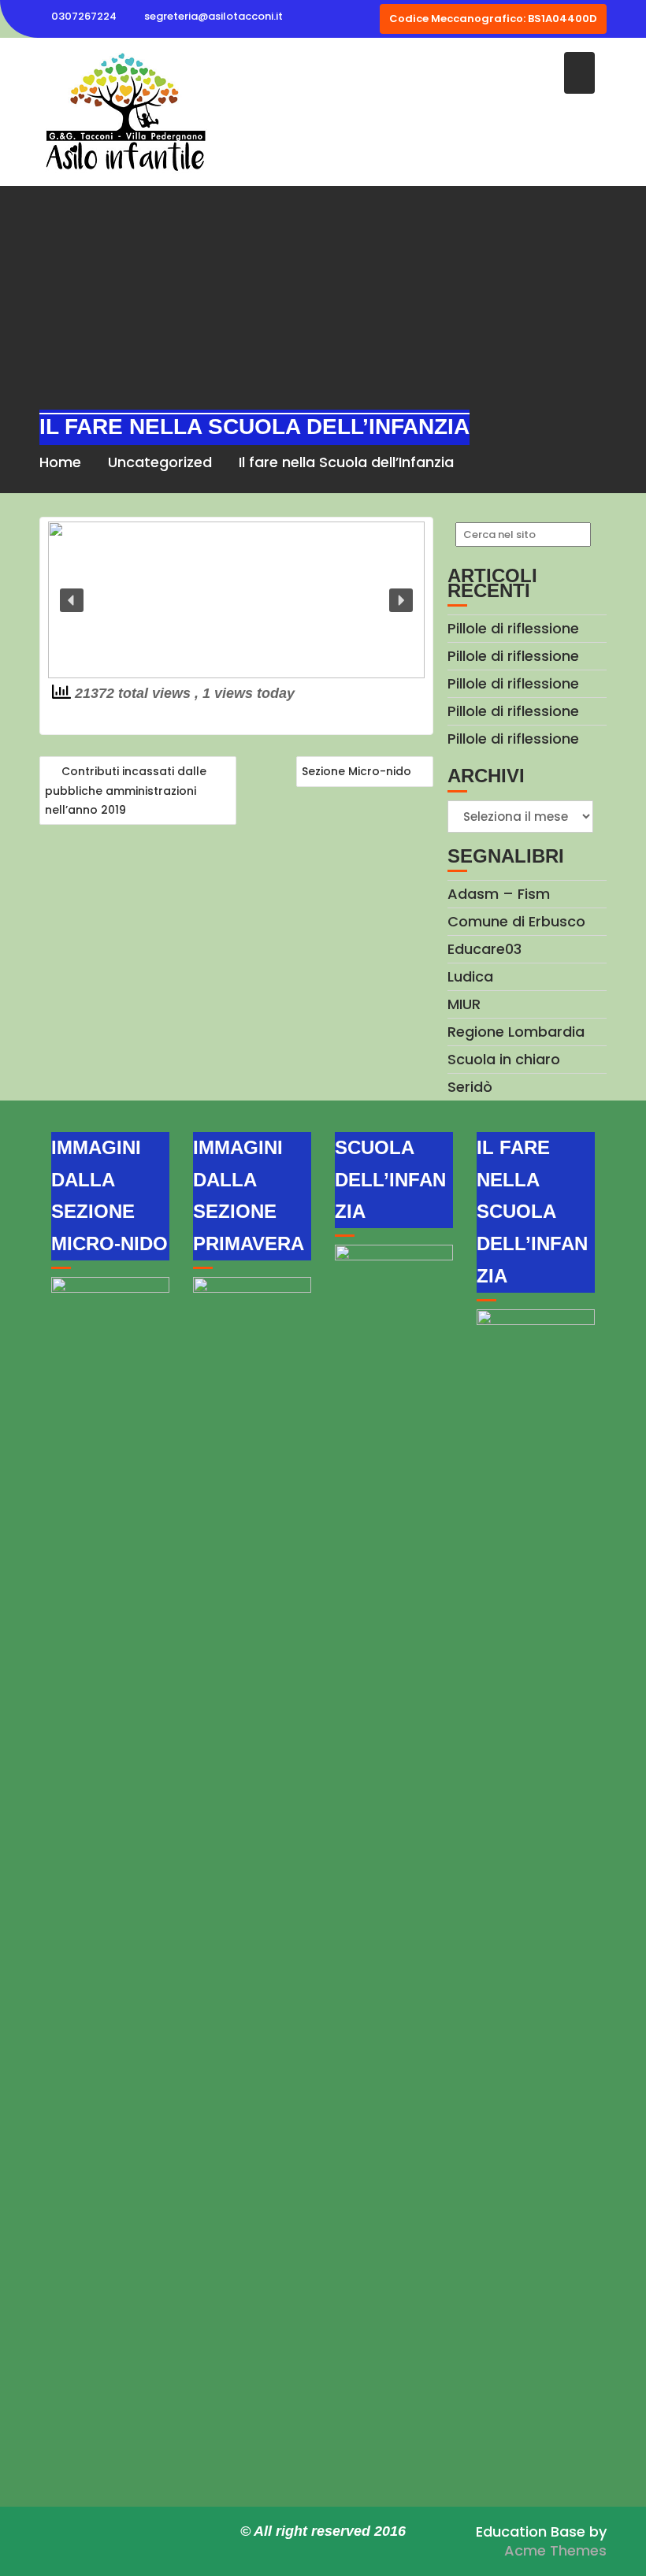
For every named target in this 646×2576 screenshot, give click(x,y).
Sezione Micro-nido (356, 771)
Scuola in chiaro (504, 1059)
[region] (236, 600)
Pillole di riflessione (513, 628)
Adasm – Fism (499, 894)
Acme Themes (555, 2550)
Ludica (470, 976)
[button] (72, 600)
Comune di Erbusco (516, 921)
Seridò (470, 1087)
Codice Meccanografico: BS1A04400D (493, 19)
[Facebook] (365, 19)
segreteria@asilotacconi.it (213, 16)
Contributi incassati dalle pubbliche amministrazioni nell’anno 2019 (126, 791)
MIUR (464, 1004)
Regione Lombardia (516, 1032)
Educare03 (484, 949)
